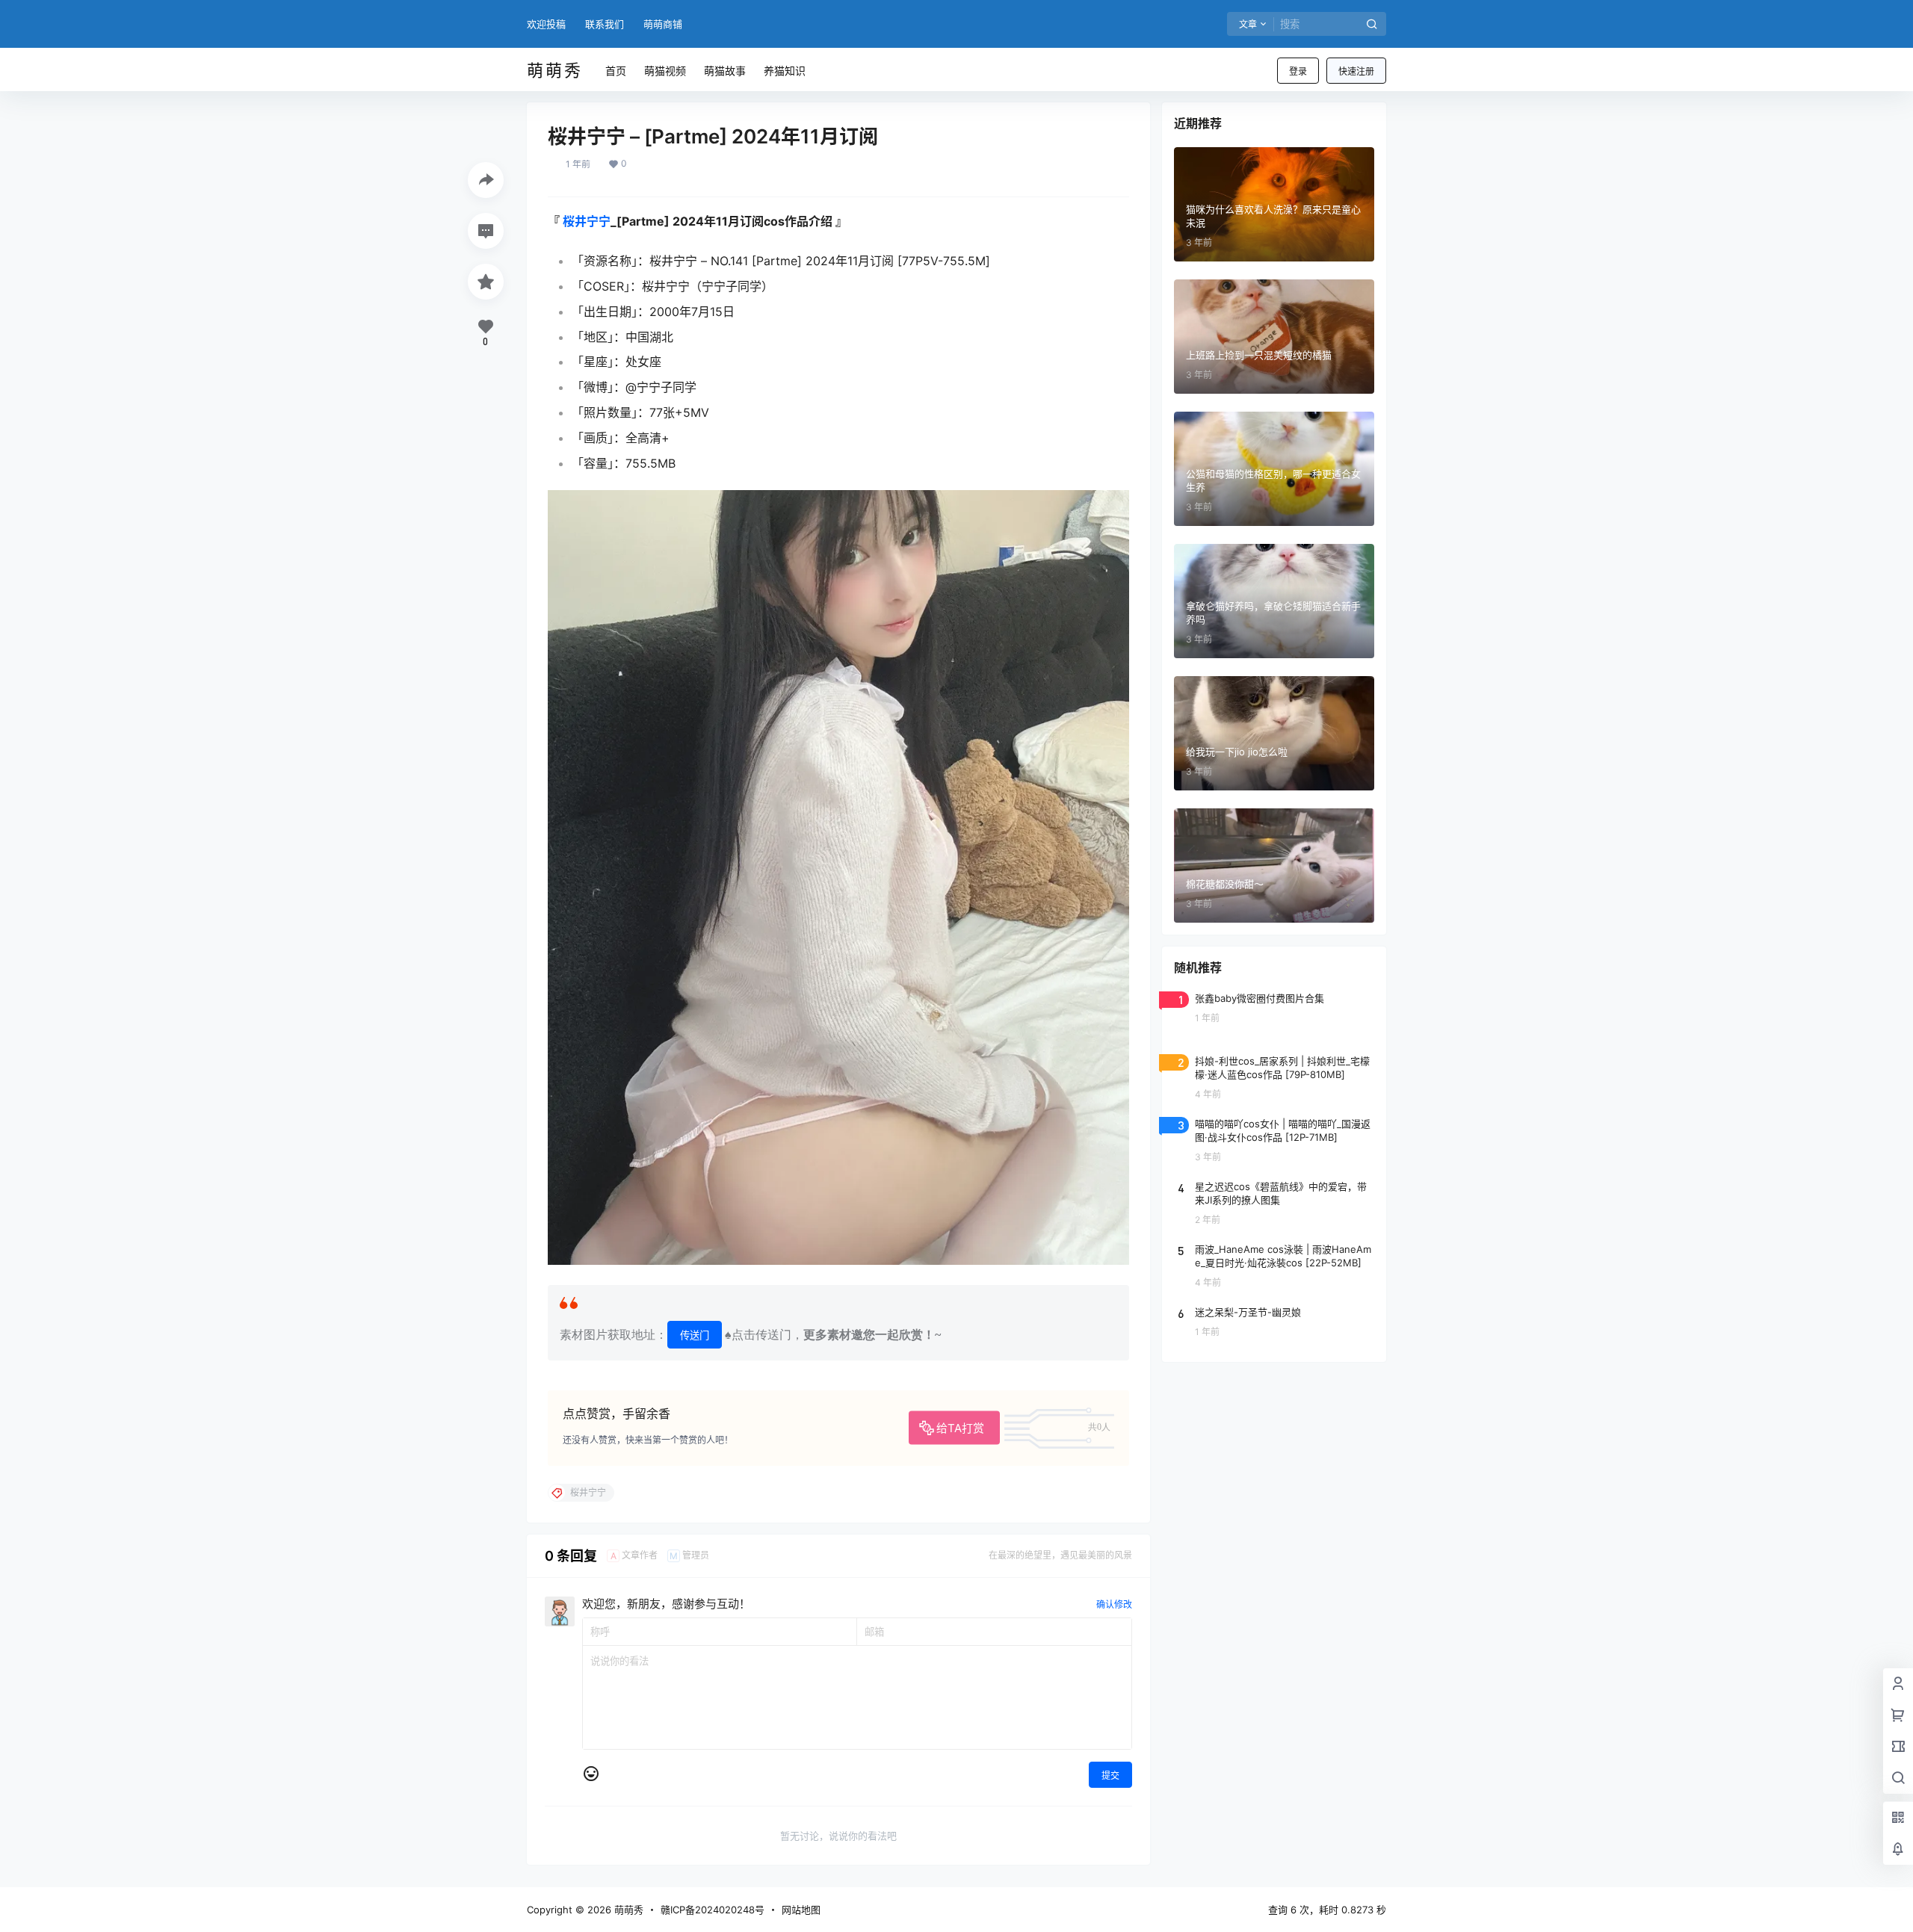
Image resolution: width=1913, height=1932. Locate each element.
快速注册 (1356, 71)
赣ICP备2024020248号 (713, 1910)
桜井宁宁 (587, 221)
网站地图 (801, 1910)
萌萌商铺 (663, 24)
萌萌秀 (627, 1910)
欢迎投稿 (546, 24)
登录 (1298, 71)
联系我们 (605, 24)
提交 (1110, 1775)
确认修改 (1114, 1604)
